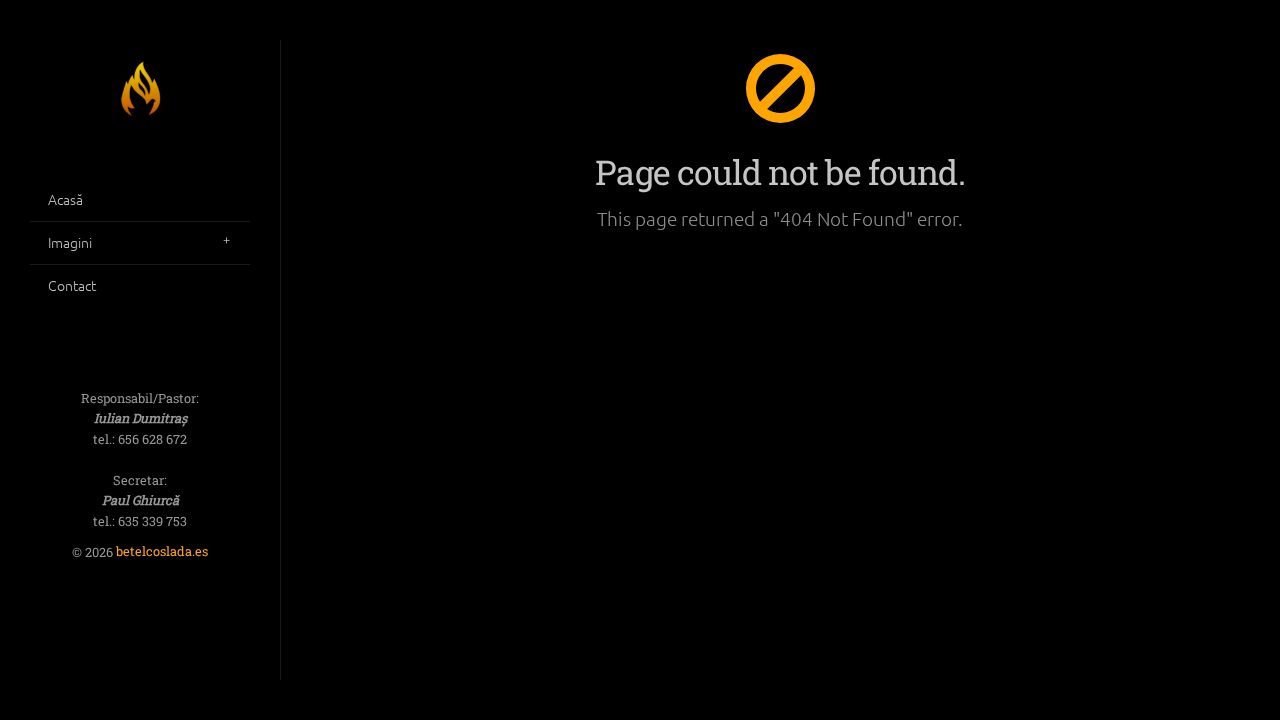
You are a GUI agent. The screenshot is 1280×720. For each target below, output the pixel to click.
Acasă (65, 199)
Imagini (70, 242)
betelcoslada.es (162, 552)
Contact (72, 285)
